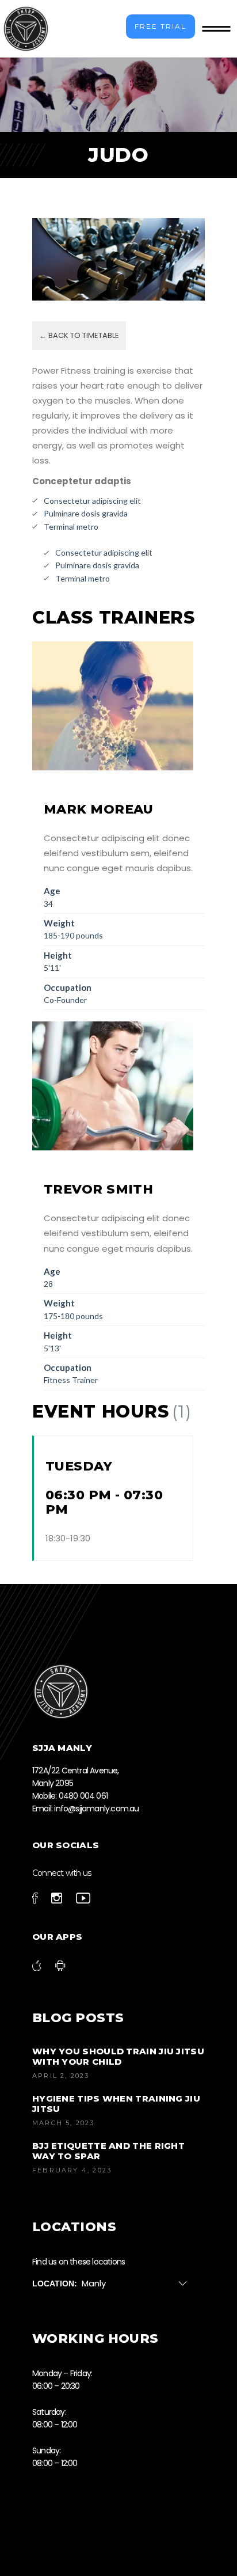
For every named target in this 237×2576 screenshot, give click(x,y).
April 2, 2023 (61, 2076)
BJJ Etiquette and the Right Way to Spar (108, 2151)
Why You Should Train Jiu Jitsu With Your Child (118, 2056)
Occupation (68, 987)
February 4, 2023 (72, 2170)
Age (52, 891)
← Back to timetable (79, 335)
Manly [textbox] (94, 2283)
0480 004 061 (83, 1796)
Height (58, 955)
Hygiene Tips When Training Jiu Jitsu (116, 2104)
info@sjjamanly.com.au (96, 1808)
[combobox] (139, 2284)
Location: (55, 2284)
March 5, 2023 (64, 2123)
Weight (59, 923)
